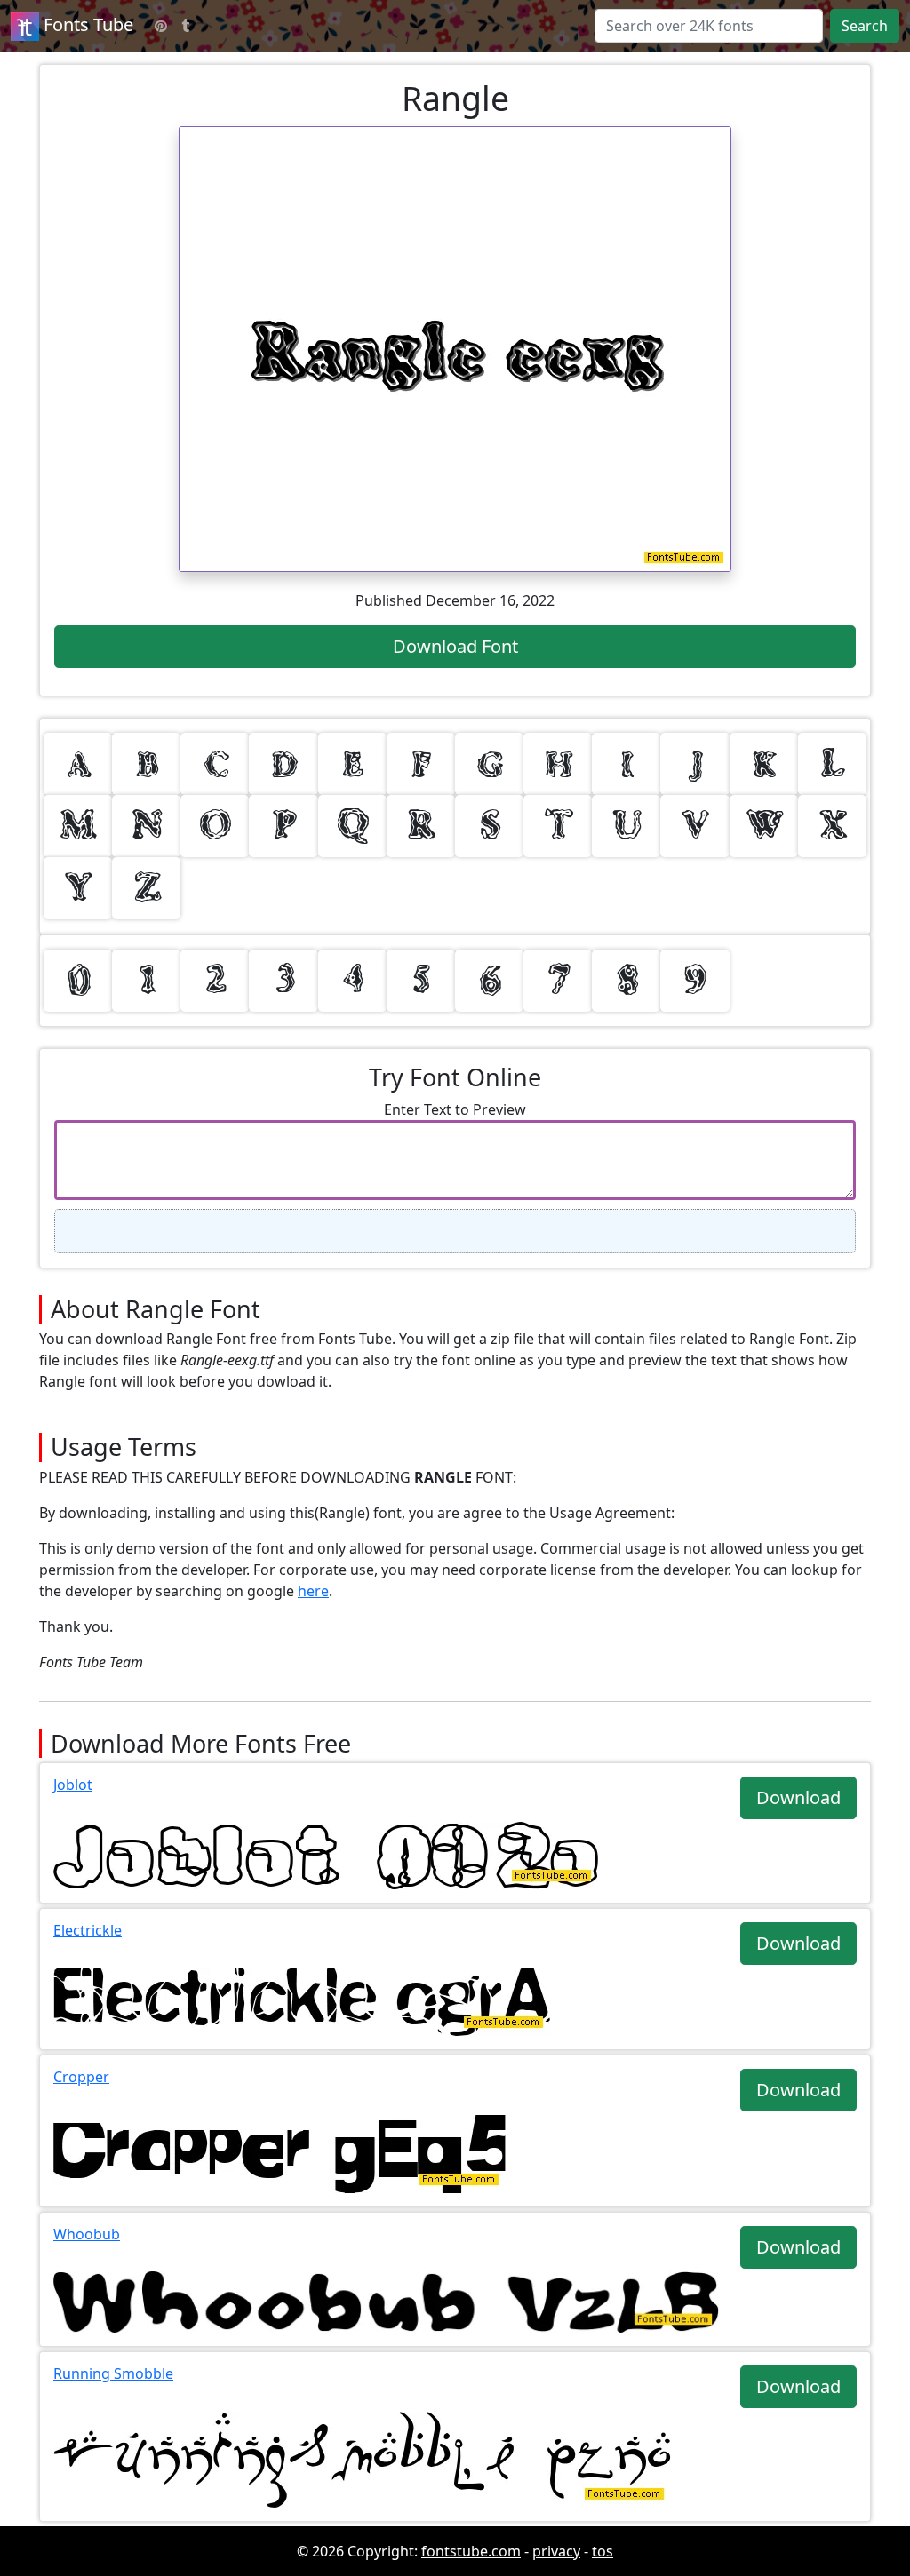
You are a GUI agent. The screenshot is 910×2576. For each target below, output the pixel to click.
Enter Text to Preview (455, 1109)
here (313, 1591)
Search (865, 26)
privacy (556, 2551)
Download (798, 1797)
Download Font (455, 646)
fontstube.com (471, 2551)
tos (603, 2551)
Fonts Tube (86, 24)
